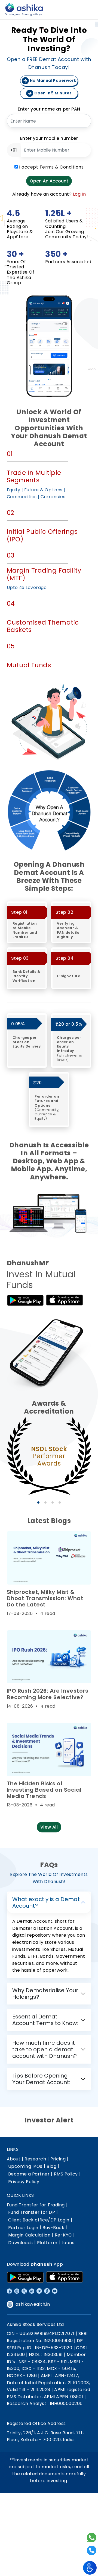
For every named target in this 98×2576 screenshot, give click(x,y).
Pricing (58, 2159)
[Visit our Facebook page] (9, 2291)
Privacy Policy (24, 2182)
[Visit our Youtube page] (55, 2291)
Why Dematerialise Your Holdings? (45, 1994)
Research (35, 2159)
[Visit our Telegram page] (39, 2291)
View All (49, 1827)
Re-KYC (63, 2235)
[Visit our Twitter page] (24, 2291)
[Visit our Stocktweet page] (47, 2291)
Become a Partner (29, 2174)
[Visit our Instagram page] (17, 2291)
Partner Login (23, 2228)
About (14, 2159)
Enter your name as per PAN (49, 109)
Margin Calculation (29, 2235)
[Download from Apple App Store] (65, 2277)
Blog (51, 2166)
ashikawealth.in (33, 2304)
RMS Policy (66, 2174)
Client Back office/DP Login (39, 2220)
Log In (79, 194)
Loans (68, 2243)
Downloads (21, 2243)
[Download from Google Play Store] (25, 2277)
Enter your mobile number (49, 138)
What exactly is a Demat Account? (46, 1902)
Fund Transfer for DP (32, 2212)
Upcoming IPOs (25, 2166)
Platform (47, 2243)
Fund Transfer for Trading (36, 2205)
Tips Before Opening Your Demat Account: (41, 2079)
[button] (38, 1502)
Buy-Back (53, 2228)
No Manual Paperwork (53, 80)
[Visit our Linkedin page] (32, 2291)
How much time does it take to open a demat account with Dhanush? (45, 2049)
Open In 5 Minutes (53, 93)
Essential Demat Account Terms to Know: (45, 2020)
